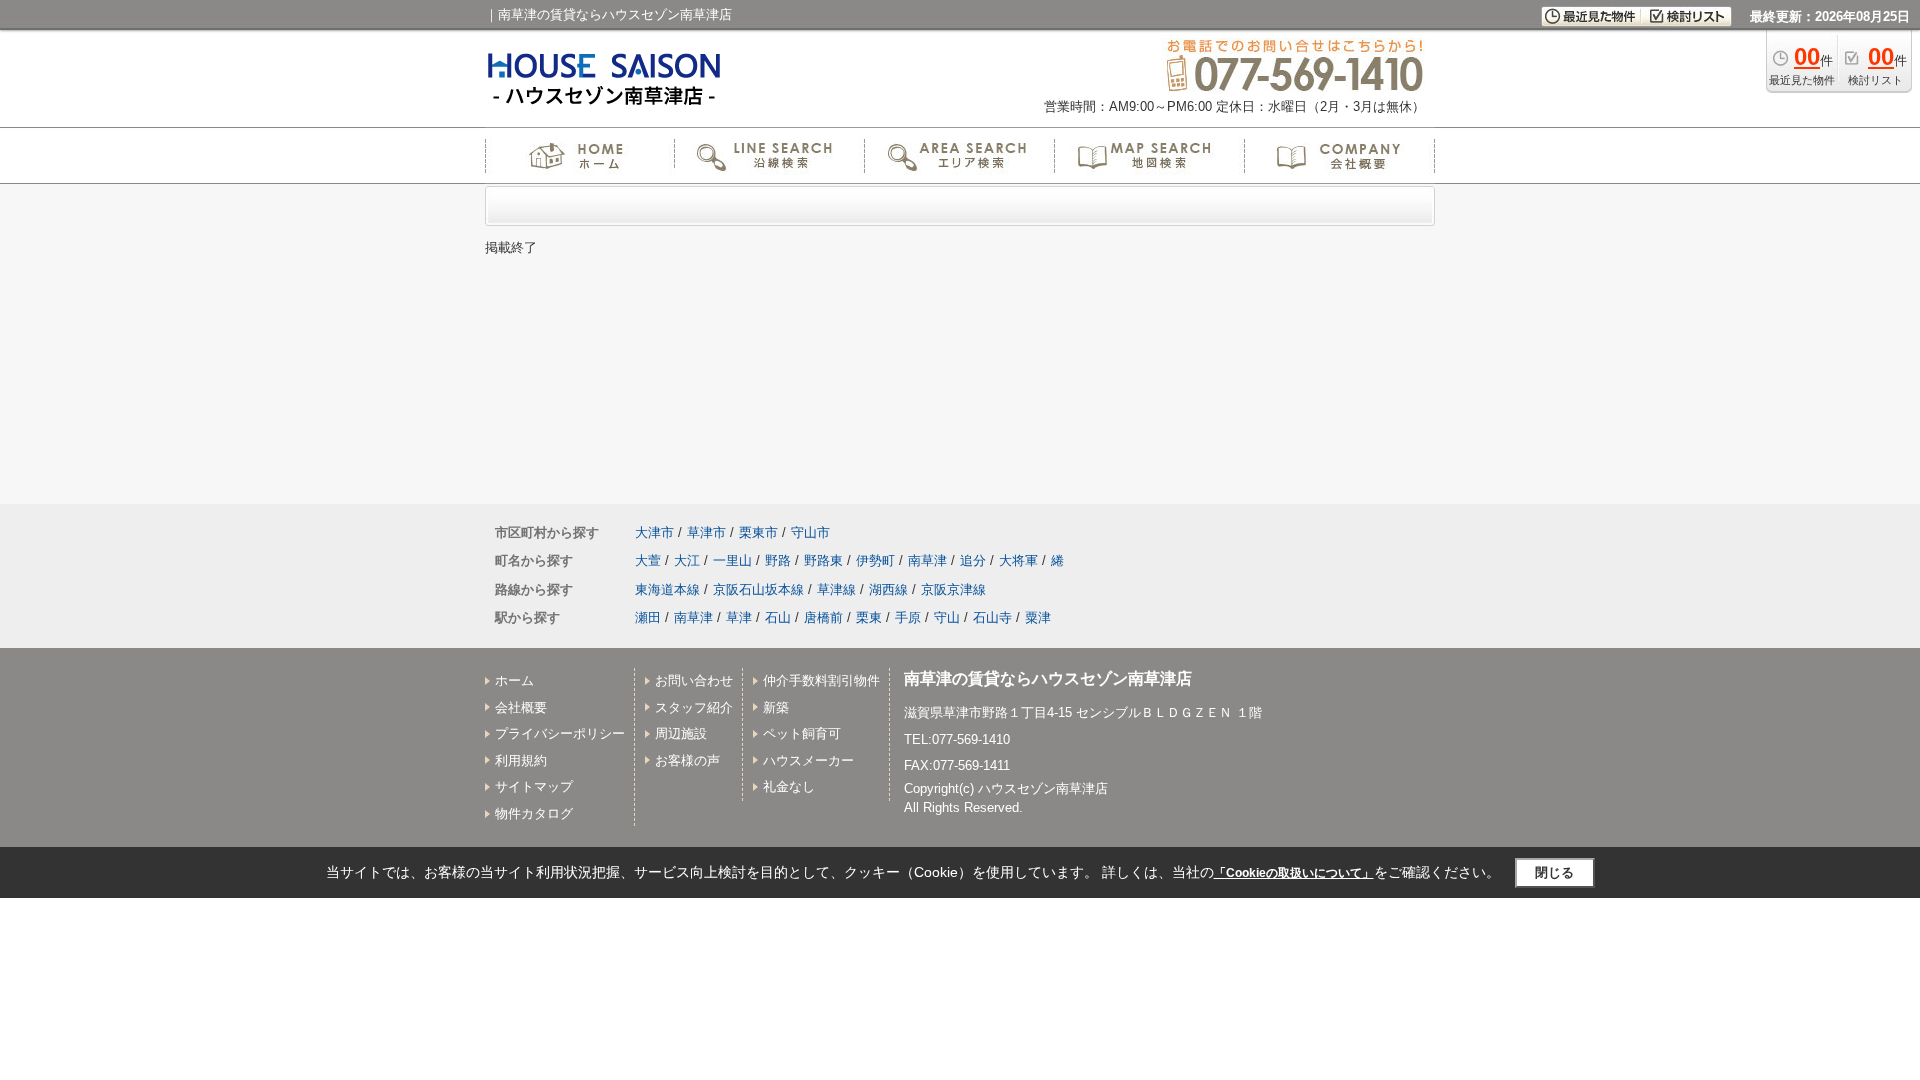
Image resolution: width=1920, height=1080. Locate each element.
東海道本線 (667, 589)
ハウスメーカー (808, 760)
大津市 (654, 532)
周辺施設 (681, 733)
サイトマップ (534, 786)
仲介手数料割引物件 (821, 680)
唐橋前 (823, 617)
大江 (687, 560)
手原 (908, 617)
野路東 (823, 560)
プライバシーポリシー (560, 733)
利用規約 (521, 760)
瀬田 (648, 617)
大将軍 (1018, 560)
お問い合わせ (694, 680)
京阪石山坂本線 (758, 589)
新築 (776, 707)
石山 (778, 617)
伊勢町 (875, 560)
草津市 (706, 532)
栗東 (869, 617)
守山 (947, 617)
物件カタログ (534, 813)
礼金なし (789, 786)
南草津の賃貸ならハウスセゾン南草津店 (1048, 678)
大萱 (648, 560)
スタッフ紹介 (694, 707)
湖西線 (888, 589)
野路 (778, 560)
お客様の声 (687, 760)
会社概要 (521, 707)
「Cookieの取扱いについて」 (1294, 873)
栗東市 (758, 532)
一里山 (732, 560)
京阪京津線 (953, 589)
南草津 (927, 560)
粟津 (1038, 617)
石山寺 (992, 617)
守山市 (810, 532)
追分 (973, 560)
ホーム (514, 680)
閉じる (1554, 872)
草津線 (836, 589)
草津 (739, 617)
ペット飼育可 (802, 733)
